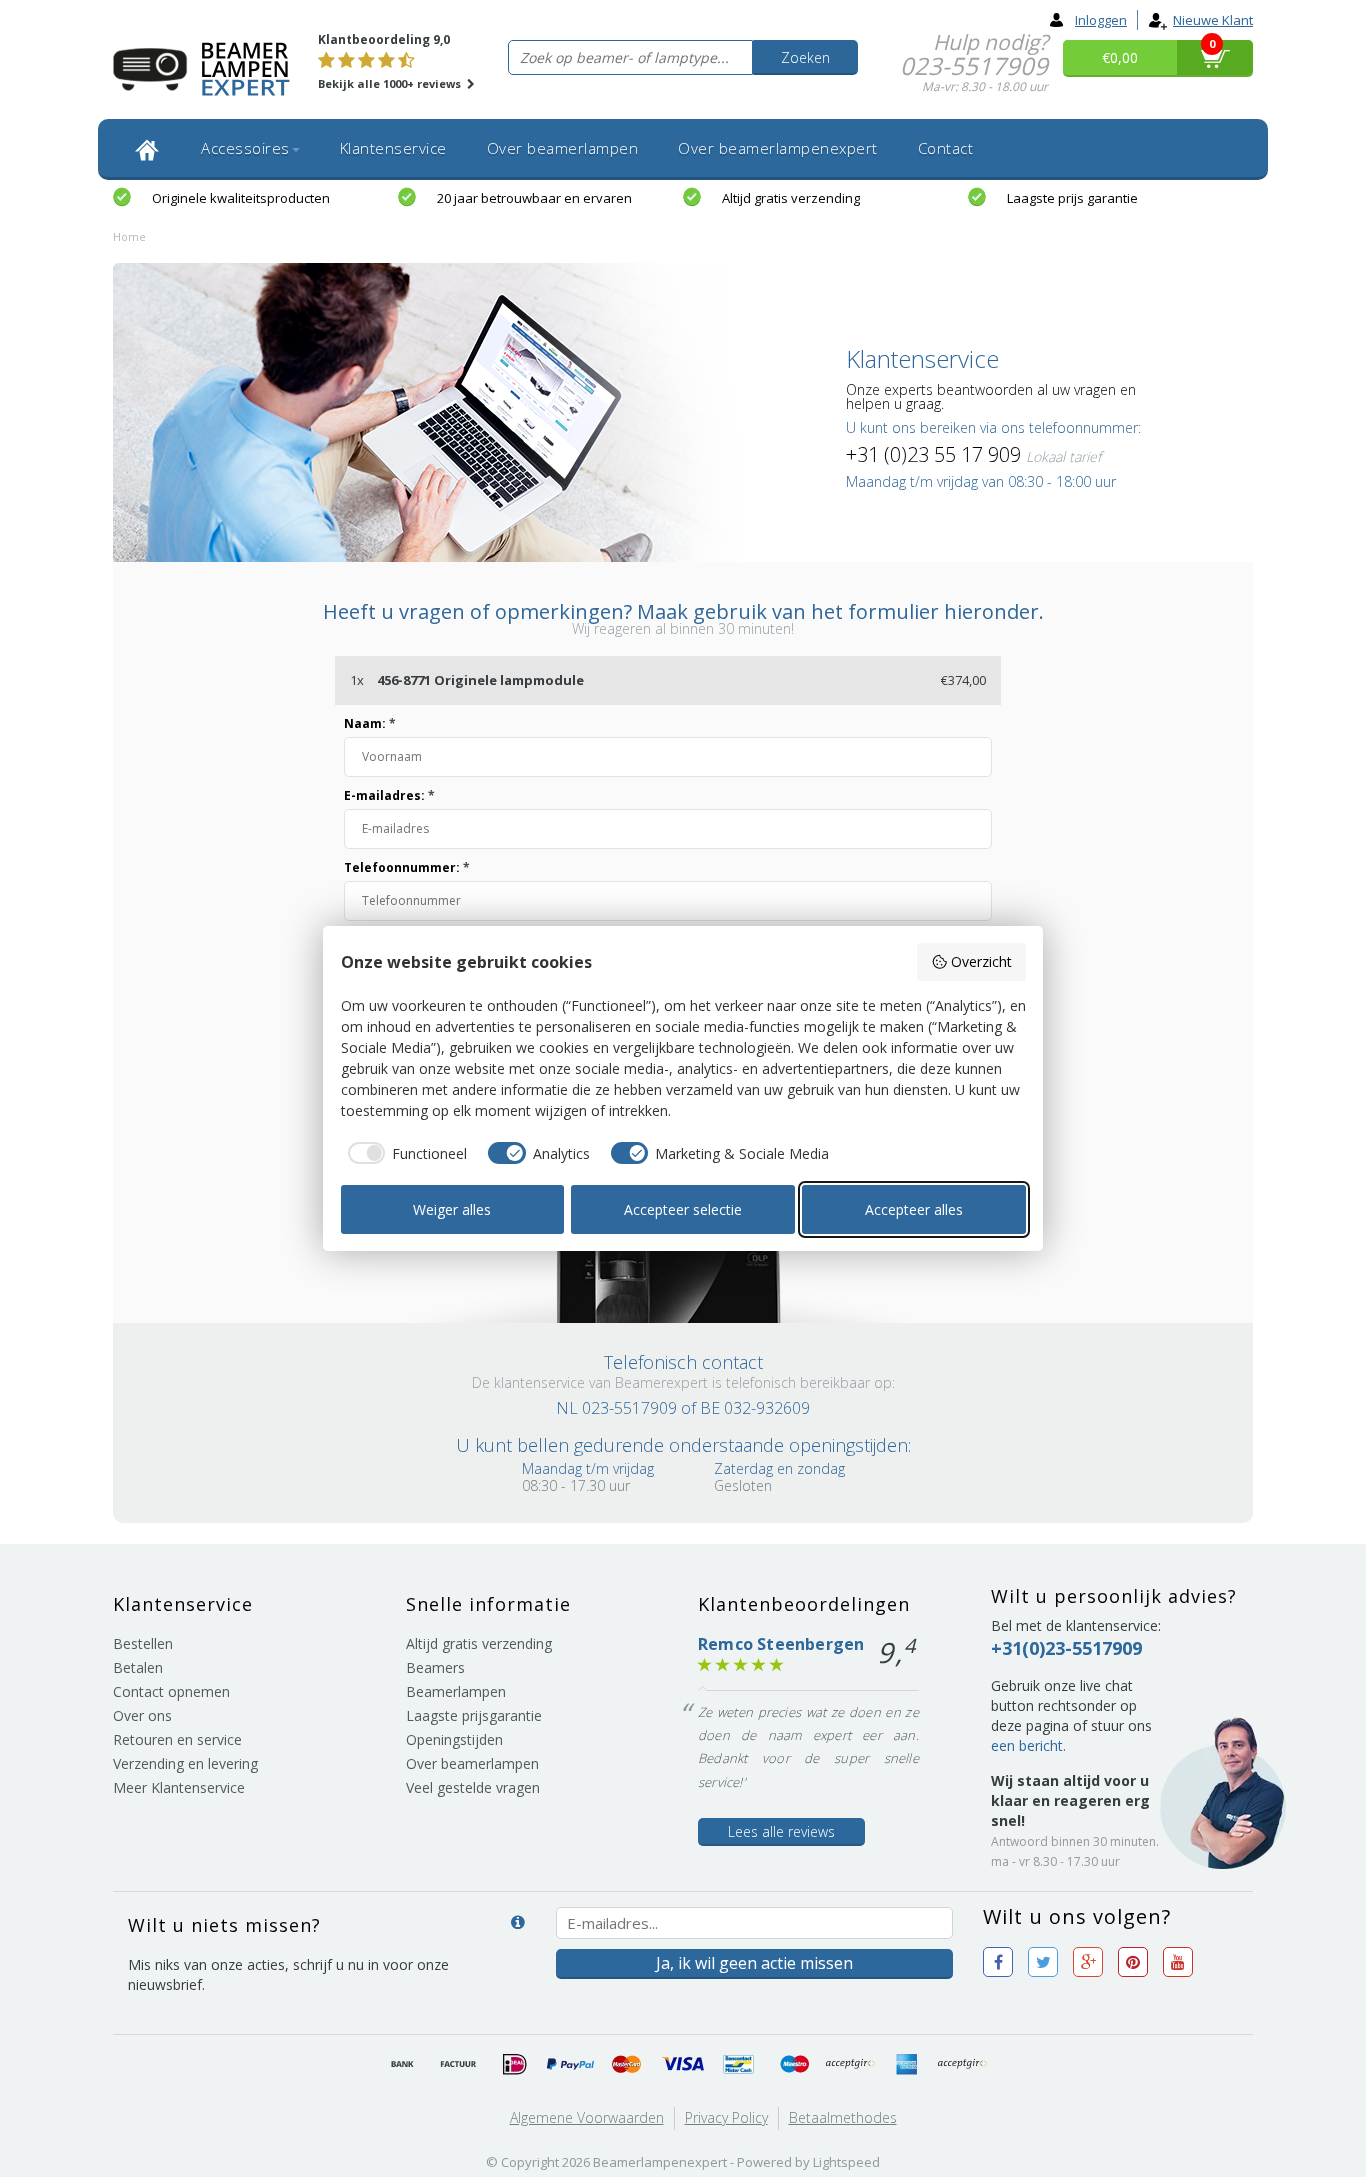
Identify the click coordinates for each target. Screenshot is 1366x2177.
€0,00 (1120, 57)
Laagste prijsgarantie (474, 1715)
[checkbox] (404, 1153)
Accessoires (245, 148)
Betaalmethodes (843, 2117)
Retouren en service (177, 1739)
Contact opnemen (171, 1691)
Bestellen (143, 1643)
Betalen (138, 1667)
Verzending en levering (185, 1763)
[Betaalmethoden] (403, 2065)
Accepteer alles (914, 1209)
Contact (946, 148)
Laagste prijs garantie (1072, 198)
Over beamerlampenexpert (778, 148)
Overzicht (981, 961)
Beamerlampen (456, 1691)
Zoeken (805, 57)
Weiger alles (452, 1209)
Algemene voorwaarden (587, 2117)
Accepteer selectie (683, 1209)
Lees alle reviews (781, 1831)
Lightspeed (846, 2162)
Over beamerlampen (563, 148)
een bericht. (1028, 1745)
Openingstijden (454, 1739)
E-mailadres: (389, 795)
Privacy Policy (726, 2117)
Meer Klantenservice (179, 1787)
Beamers (435, 1667)
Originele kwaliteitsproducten (241, 198)
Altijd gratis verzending (791, 198)
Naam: (370, 723)
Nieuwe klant (1213, 20)
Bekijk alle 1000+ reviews (391, 83)
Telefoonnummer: (407, 867)
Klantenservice (393, 148)
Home (129, 236)
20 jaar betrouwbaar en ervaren (534, 198)
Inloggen (1101, 20)
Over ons (142, 1715)
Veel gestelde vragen (473, 1787)
